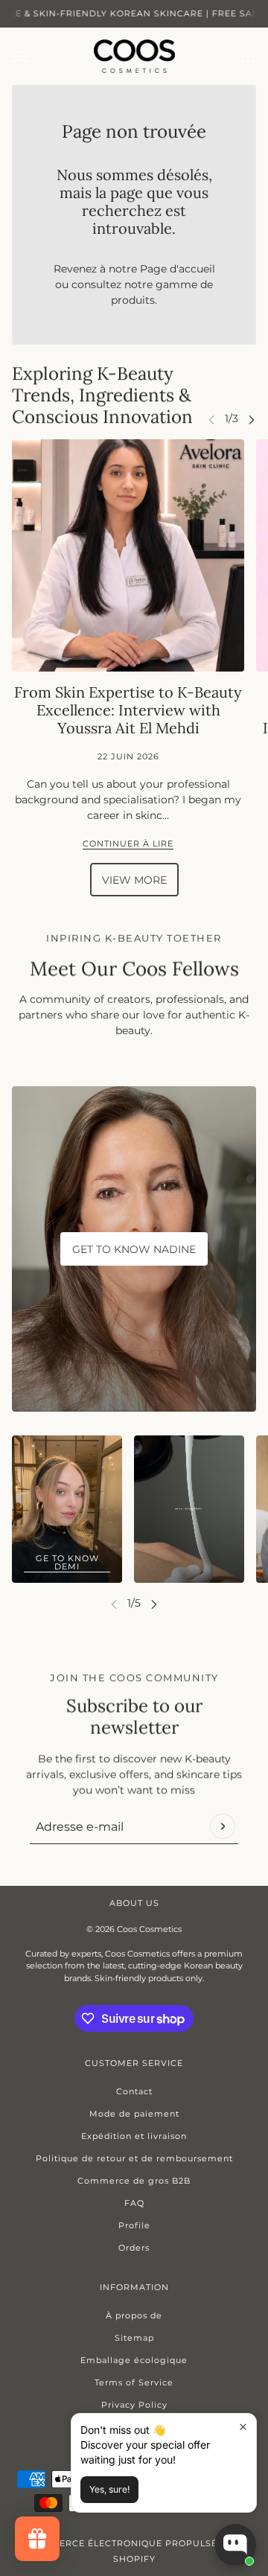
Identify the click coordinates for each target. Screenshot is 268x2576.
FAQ (134, 2203)
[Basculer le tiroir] (20, 56)
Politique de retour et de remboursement (134, 2158)
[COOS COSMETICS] (134, 56)
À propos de (134, 2315)
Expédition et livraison (134, 2136)
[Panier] (248, 56)
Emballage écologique (134, 2360)
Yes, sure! (109, 2489)
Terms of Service (134, 2382)
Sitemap (134, 2338)
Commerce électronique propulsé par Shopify (134, 2551)
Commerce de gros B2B (134, 2181)
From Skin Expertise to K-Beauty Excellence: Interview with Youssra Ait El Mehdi (128, 710)
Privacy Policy (134, 2405)
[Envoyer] (223, 1826)
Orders (134, 2248)
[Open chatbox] (235, 2545)
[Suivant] (252, 419)
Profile (134, 2225)
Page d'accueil (178, 269)
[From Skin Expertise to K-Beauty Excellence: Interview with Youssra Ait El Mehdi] (128, 555)
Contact (134, 2091)
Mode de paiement (134, 2114)
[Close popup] (243, 2427)
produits (133, 300)
